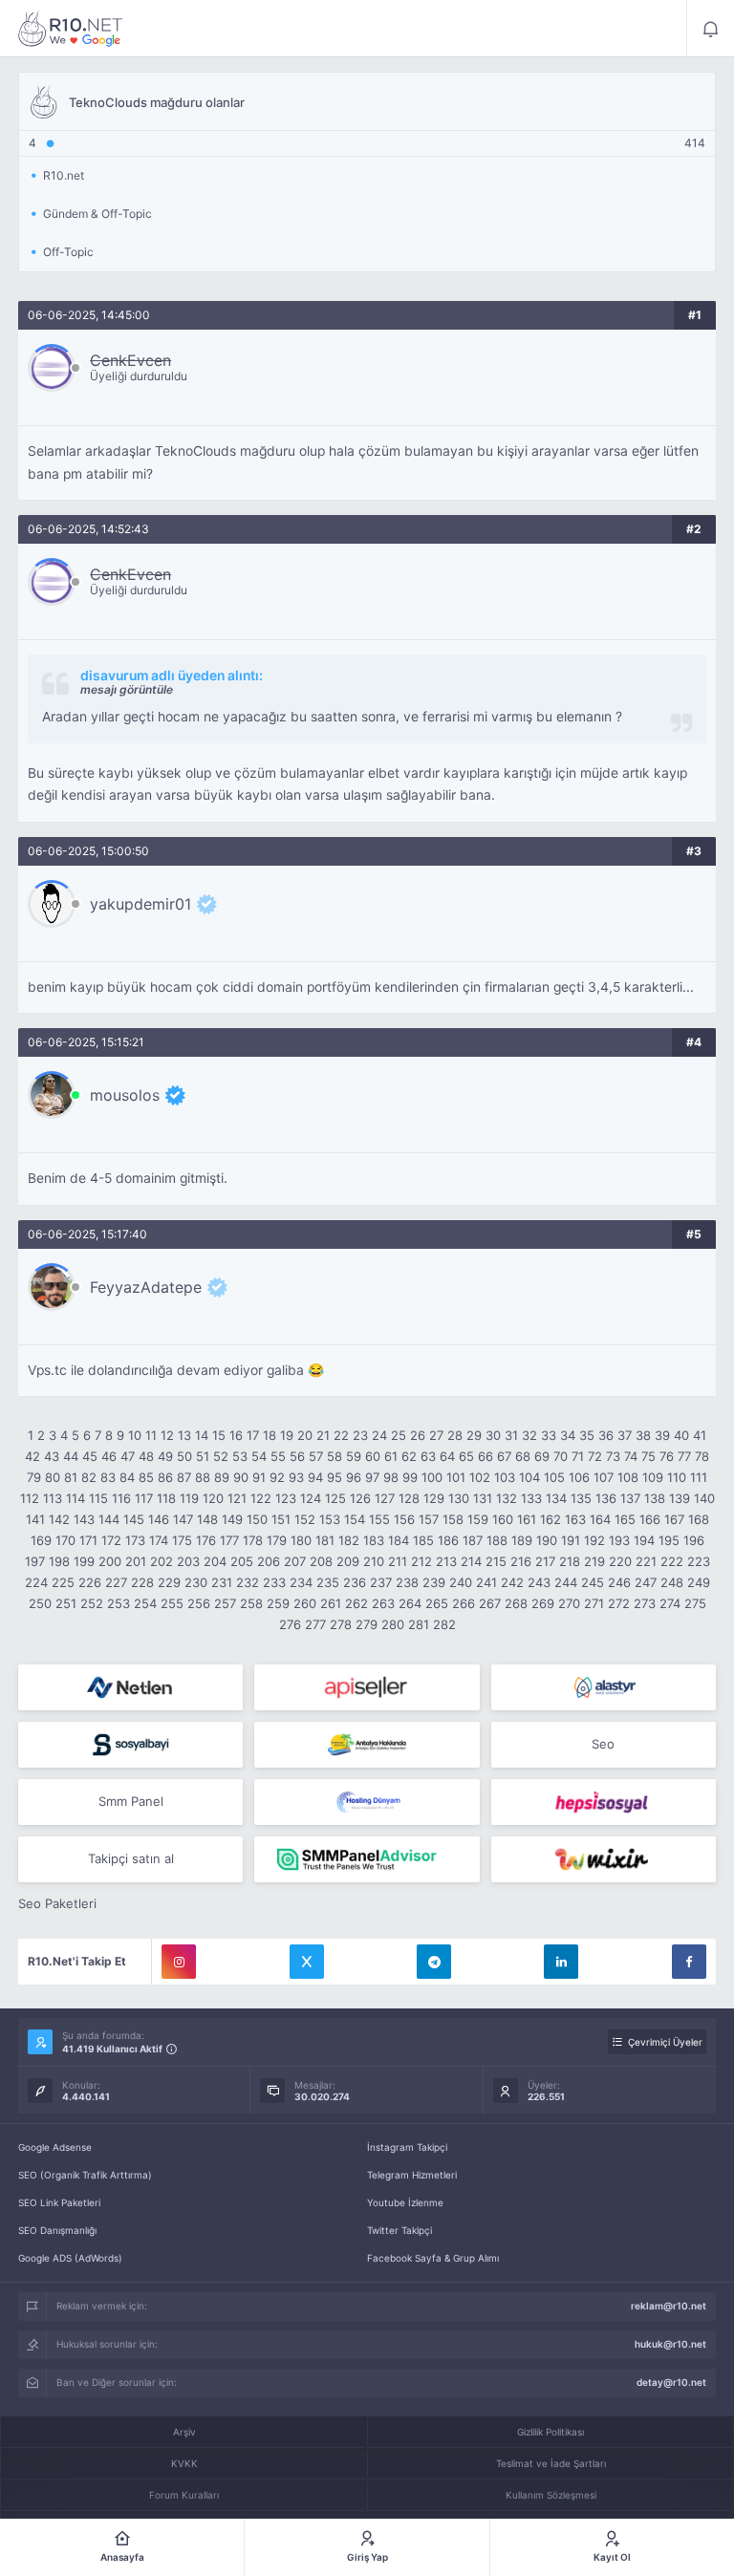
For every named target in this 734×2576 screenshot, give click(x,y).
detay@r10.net (671, 2382)
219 (594, 1561)
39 (662, 1435)
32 (529, 1435)
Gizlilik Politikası (550, 2432)
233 (274, 1582)
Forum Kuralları (184, 2495)
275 (695, 1603)
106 (579, 1477)
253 (119, 1603)
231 (222, 1582)
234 (301, 1582)
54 (259, 1456)
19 (287, 1435)
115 (98, 1498)
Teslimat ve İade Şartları (551, 2463)
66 (486, 1456)
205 (242, 1561)
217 (545, 1561)
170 (65, 1540)
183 (374, 1540)
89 (222, 1477)
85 (146, 1477)
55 (278, 1456)
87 (184, 1477)
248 (672, 1582)
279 (367, 1624)
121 (237, 1498)
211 (398, 1561)
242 (512, 1582)
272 (619, 1603)
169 (41, 1540)
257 (225, 1603)
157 (429, 1519)
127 (385, 1498)
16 (236, 1435)
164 (600, 1519)
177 (229, 1540)
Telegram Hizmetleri (412, 2175)
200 (110, 1561)
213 (446, 1561)
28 (455, 1435)
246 (619, 1582)
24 (379, 1435)
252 (92, 1603)
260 (305, 1603)
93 (296, 1477)
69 (542, 1456)
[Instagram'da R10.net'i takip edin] (179, 1962)
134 (556, 1498)
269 (543, 1603)
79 (34, 1477)
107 (604, 1477)
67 (504, 1456)
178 (253, 1540)
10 (135, 1435)
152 (305, 1519)
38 (643, 1435)
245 (593, 1582)
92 (277, 1477)
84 (127, 1477)
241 (486, 1582)
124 (311, 1498)
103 (505, 1477)
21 (323, 1435)
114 (76, 1498)
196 (694, 1540)
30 (493, 1435)
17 (253, 1435)
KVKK (184, 2463)
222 (672, 1561)
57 (316, 1456)
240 (461, 1582)
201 (136, 1561)
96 (354, 1477)
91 (259, 1477)
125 (335, 1498)
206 (269, 1561)
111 (699, 1477)
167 (674, 1519)
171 (88, 1540)
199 (84, 1561)
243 (539, 1582)
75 (648, 1456)
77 (684, 1456)
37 (625, 1435)
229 (169, 1582)
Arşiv (184, 2432)
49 (165, 1456)
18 (270, 1435)
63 (428, 1456)
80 (53, 1477)
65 (466, 1456)
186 (448, 1540)
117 (144, 1498)
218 (570, 1561)
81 (71, 1477)
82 (89, 1477)
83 (108, 1477)
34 (568, 1435)
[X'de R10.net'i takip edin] (307, 1962)
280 (393, 1624)
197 (35, 1561)
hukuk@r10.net (670, 2344)
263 (383, 1603)
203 (188, 1561)
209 (348, 1561)
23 (360, 1435)
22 (341, 1435)
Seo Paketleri (57, 1903)
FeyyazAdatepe (146, 1287)
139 (680, 1498)
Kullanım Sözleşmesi (551, 2495)
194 (644, 1540)
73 (613, 1456)
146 (159, 1519)
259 (278, 1603)
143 (84, 1519)
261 (331, 1603)
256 (199, 1603)
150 (257, 1519)
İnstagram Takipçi (407, 2147)
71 (578, 1456)
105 (554, 1477)
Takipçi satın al (131, 1858)
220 (620, 1561)
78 (702, 1456)
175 (182, 1540)
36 (606, 1435)
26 (418, 1435)
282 (444, 1624)
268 (516, 1603)
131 (483, 1498)
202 (162, 1561)
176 (206, 1540)
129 (434, 1498)
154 (355, 1519)
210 (374, 1561)
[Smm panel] (367, 1859)
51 (203, 1456)
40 (681, 1435)
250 (40, 1603)
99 (410, 1477)
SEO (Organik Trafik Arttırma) (85, 2175)
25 (399, 1435)
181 (325, 1540)
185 (423, 1540)
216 (521, 1561)
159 (478, 1519)
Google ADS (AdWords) (70, 2258)
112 (30, 1498)
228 (142, 1582)
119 (189, 1498)
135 (581, 1498)
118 (166, 1498)
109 (653, 1477)
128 (409, 1498)
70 (561, 1456)
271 (594, 1603)
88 (203, 1477)
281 (419, 1624)
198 (59, 1561)
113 (53, 1498)
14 (202, 1435)
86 (165, 1477)
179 (277, 1540)
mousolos (125, 1095)
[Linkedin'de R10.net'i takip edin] (561, 1962)
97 (372, 1477)
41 (700, 1435)
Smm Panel (131, 1801)
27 (436, 1435)
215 (496, 1561)
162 (550, 1519)
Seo (603, 1744)
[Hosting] (130, 1687)
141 (35, 1519)
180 (301, 1540)
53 (240, 1456)
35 (587, 1435)
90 (241, 1477)
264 (410, 1603)
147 (183, 1519)
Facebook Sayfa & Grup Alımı (433, 2258)
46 (109, 1456)
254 (145, 1603)
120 (213, 1498)
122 (261, 1498)
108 (628, 1477)
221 (646, 1561)
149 (232, 1519)
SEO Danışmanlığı (57, 2230)
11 (151, 1435)
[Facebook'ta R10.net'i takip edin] (689, 1962)
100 (432, 1477)
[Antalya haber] (367, 1745)
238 (407, 1582)
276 (290, 1624)
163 (575, 1519)
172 (111, 1540)
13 (184, 1435)
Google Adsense (55, 2147)
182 (349, 1540)
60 (373, 1456)
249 (699, 1582)
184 (399, 1540)
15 (219, 1435)
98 (391, 1477)
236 (355, 1582)
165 (625, 1519)
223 (699, 1561)
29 (474, 1435)
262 (356, 1603)
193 (619, 1540)
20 (305, 1435)
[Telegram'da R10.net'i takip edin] (434, 1962)
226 (90, 1582)
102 (480, 1477)
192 (594, 1540)
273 (645, 1603)
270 (569, 1603)
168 (699, 1519)
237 (381, 1582)
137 (630, 1498)
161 (527, 1519)
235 (328, 1582)
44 (71, 1456)
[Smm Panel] (367, 1687)
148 (207, 1519)
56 (297, 1456)
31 (511, 1435)
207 (295, 1561)
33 (549, 1435)
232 (248, 1582)
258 (251, 1603)
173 (135, 1540)
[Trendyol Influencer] (604, 1859)
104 (529, 1477)
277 (315, 1624)
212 (421, 1561)
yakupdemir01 (140, 904)
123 (286, 1498)
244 (566, 1582)
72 (595, 1456)
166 (650, 1519)
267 (490, 1603)
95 (335, 1477)
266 (464, 1603)
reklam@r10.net (669, 2306)
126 (360, 1498)
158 (453, 1519)
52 (221, 1456)
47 (128, 1456)
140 (704, 1498)
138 (655, 1498)
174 (159, 1540)
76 (667, 1456)
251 (66, 1603)
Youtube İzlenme (405, 2202)
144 (109, 1519)
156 (404, 1519)
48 (146, 1456)
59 (354, 1456)
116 (121, 1498)
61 (391, 1456)
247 (646, 1582)
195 (669, 1540)
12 (167, 1435)
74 (631, 1456)
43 (52, 1456)
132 (507, 1498)
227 (116, 1582)
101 (456, 1477)
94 (315, 1477)
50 (184, 1456)
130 (459, 1498)
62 (409, 1456)
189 (522, 1540)
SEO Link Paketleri (59, 2202)
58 (335, 1456)
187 (473, 1540)
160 (503, 1519)
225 (63, 1582)
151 (281, 1519)
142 (59, 1519)
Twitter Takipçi (399, 2230)
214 (471, 1561)
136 (606, 1498)
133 (531, 1498)
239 (434, 1582)
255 (172, 1603)
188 (497, 1540)
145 (134, 1519)
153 (330, 1519)
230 (196, 1582)
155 (379, 1519)
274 (670, 1603)
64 (447, 1456)
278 (341, 1624)
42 (32, 1456)
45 (90, 1456)
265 (437, 1603)
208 (321, 1561)
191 (571, 1540)
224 (36, 1582)
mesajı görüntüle (127, 689)
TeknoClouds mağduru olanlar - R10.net (71, 29)
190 (547, 1540)
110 (677, 1477)
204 (215, 1561)
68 (523, 1456)
